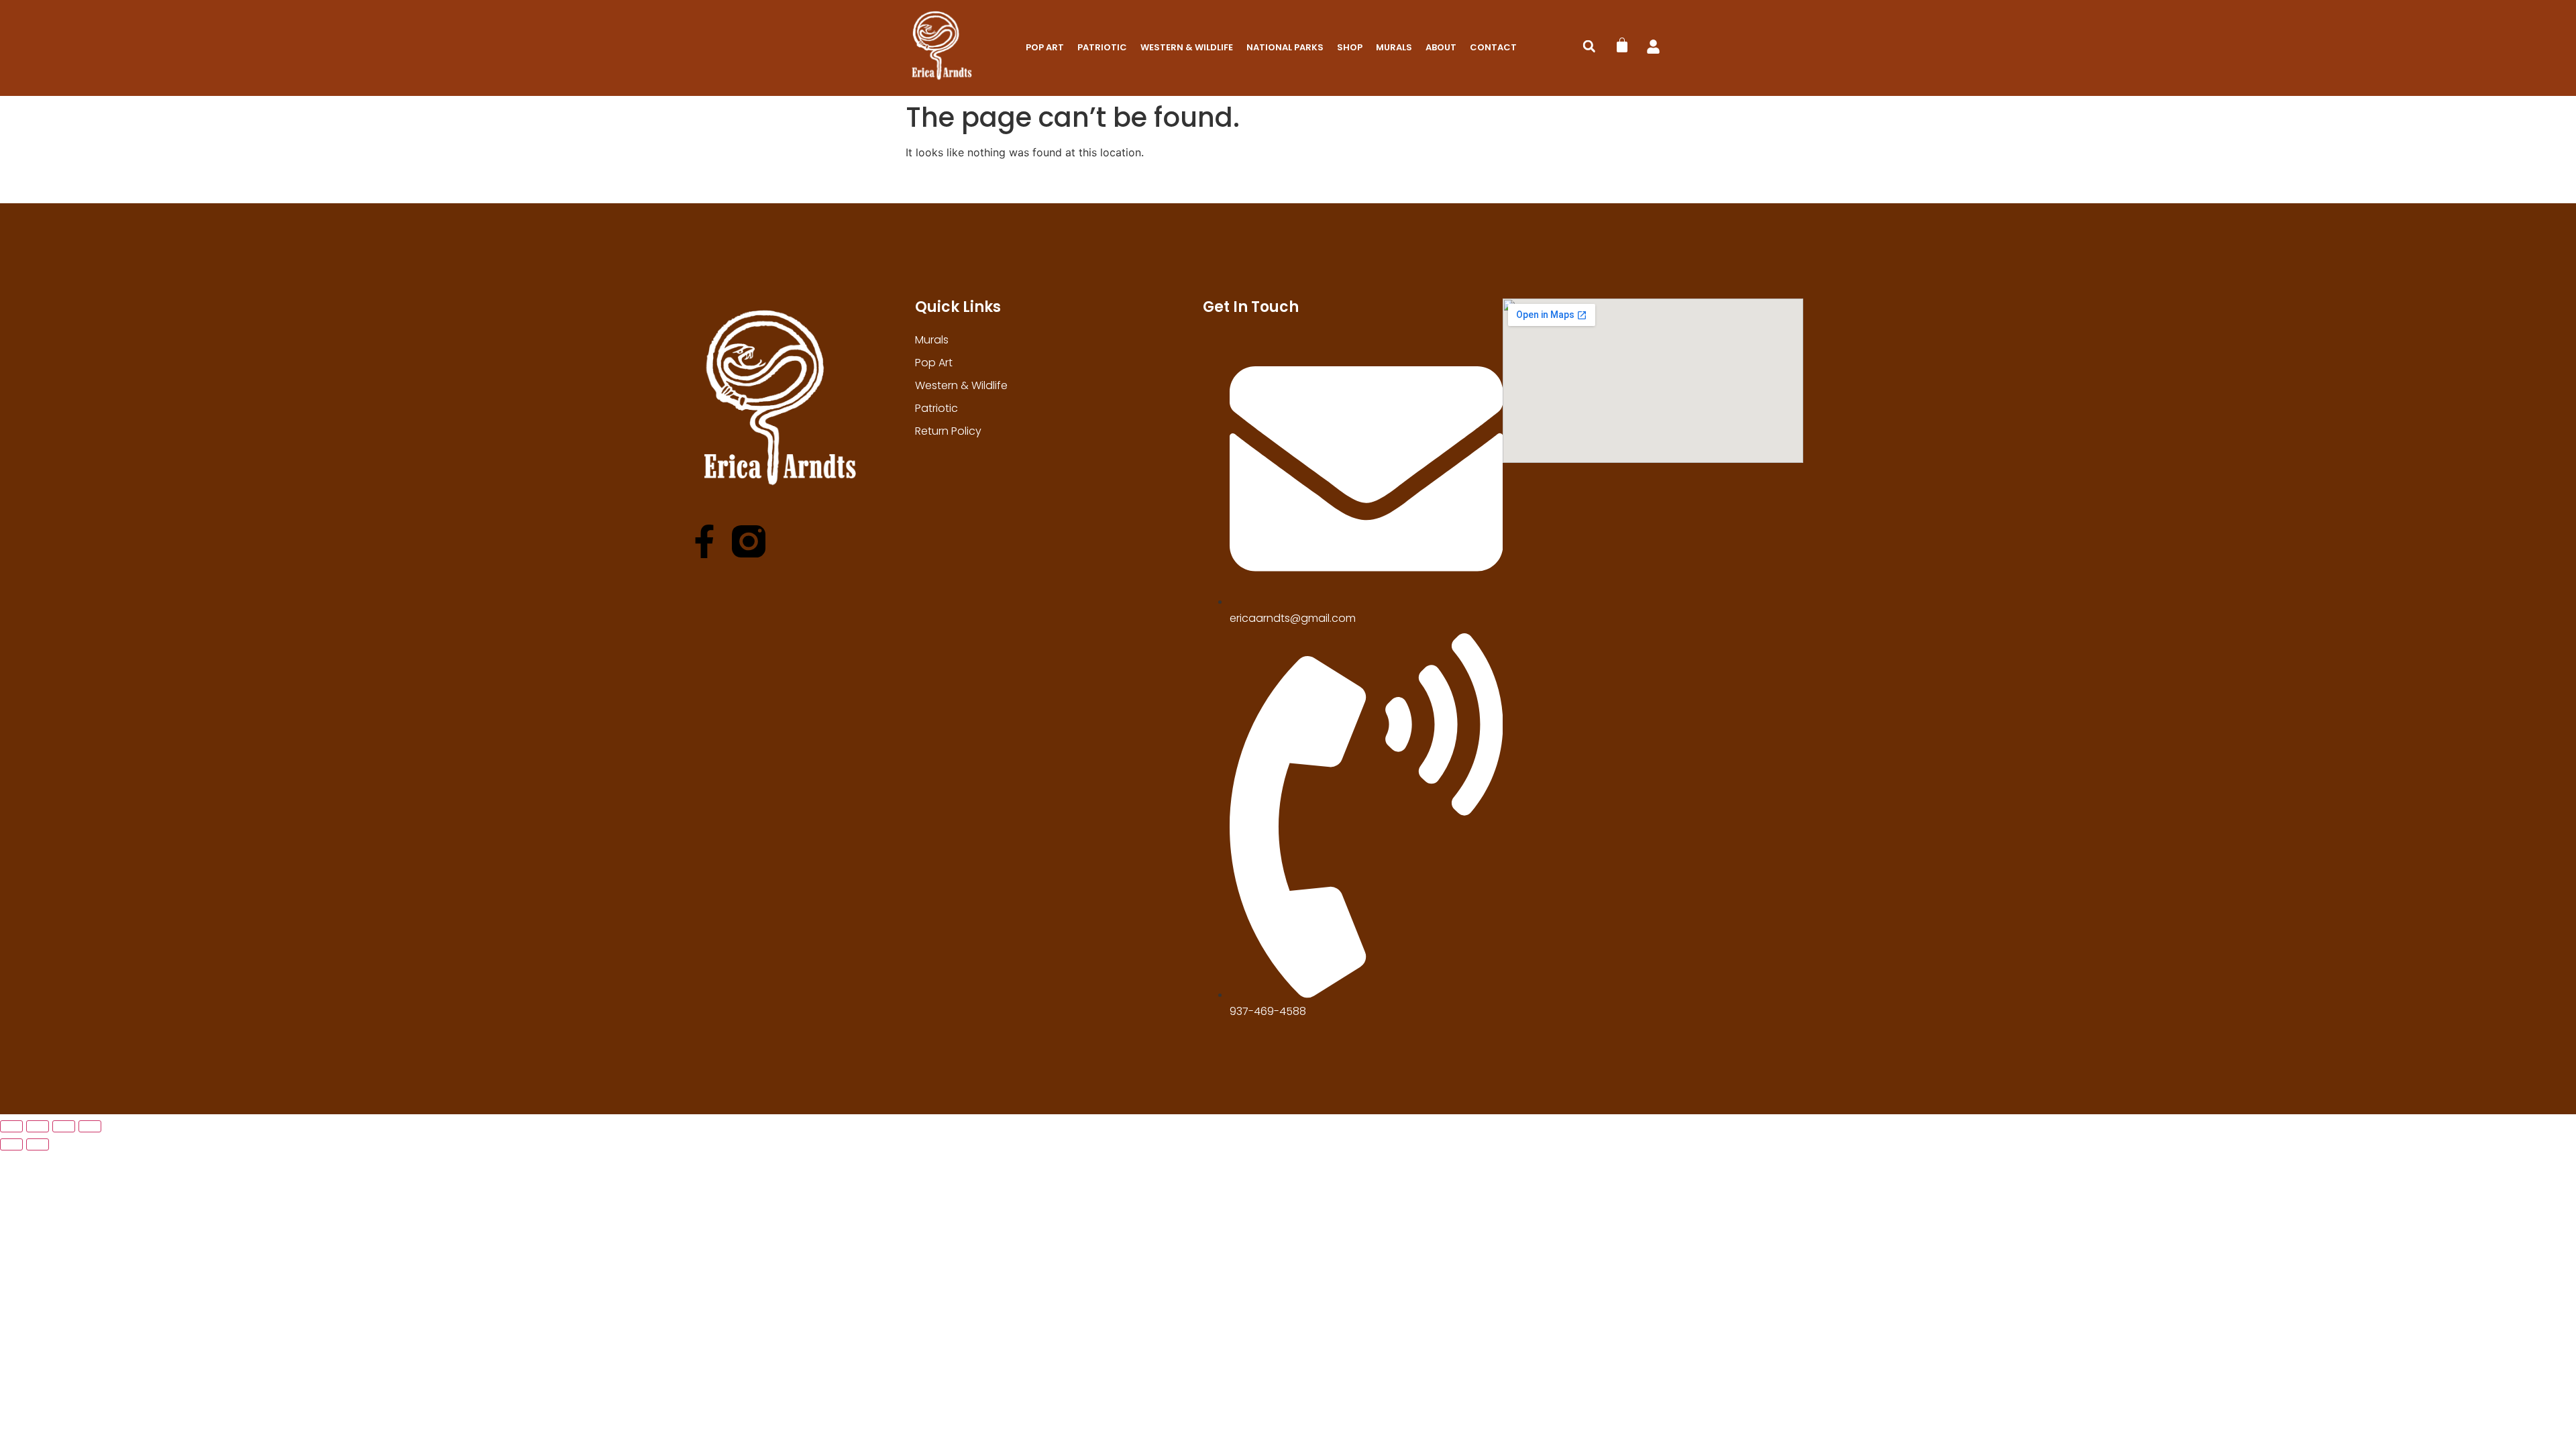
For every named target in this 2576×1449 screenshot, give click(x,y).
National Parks (1285, 47)
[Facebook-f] (704, 541)
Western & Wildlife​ (1187, 47)
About (1441, 47)
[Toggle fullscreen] (38, 1126)
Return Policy (948, 431)
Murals (1394, 47)
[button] (1589, 46)
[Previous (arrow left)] (11, 1144)
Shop (1350, 47)
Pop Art (1045, 47)
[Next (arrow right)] (38, 1144)
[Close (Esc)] (90, 1126)
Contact (1493, 47)
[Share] (64, 1126)
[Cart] (1622, 45)
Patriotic (1102, 47)
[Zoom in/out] (11, 1126)
